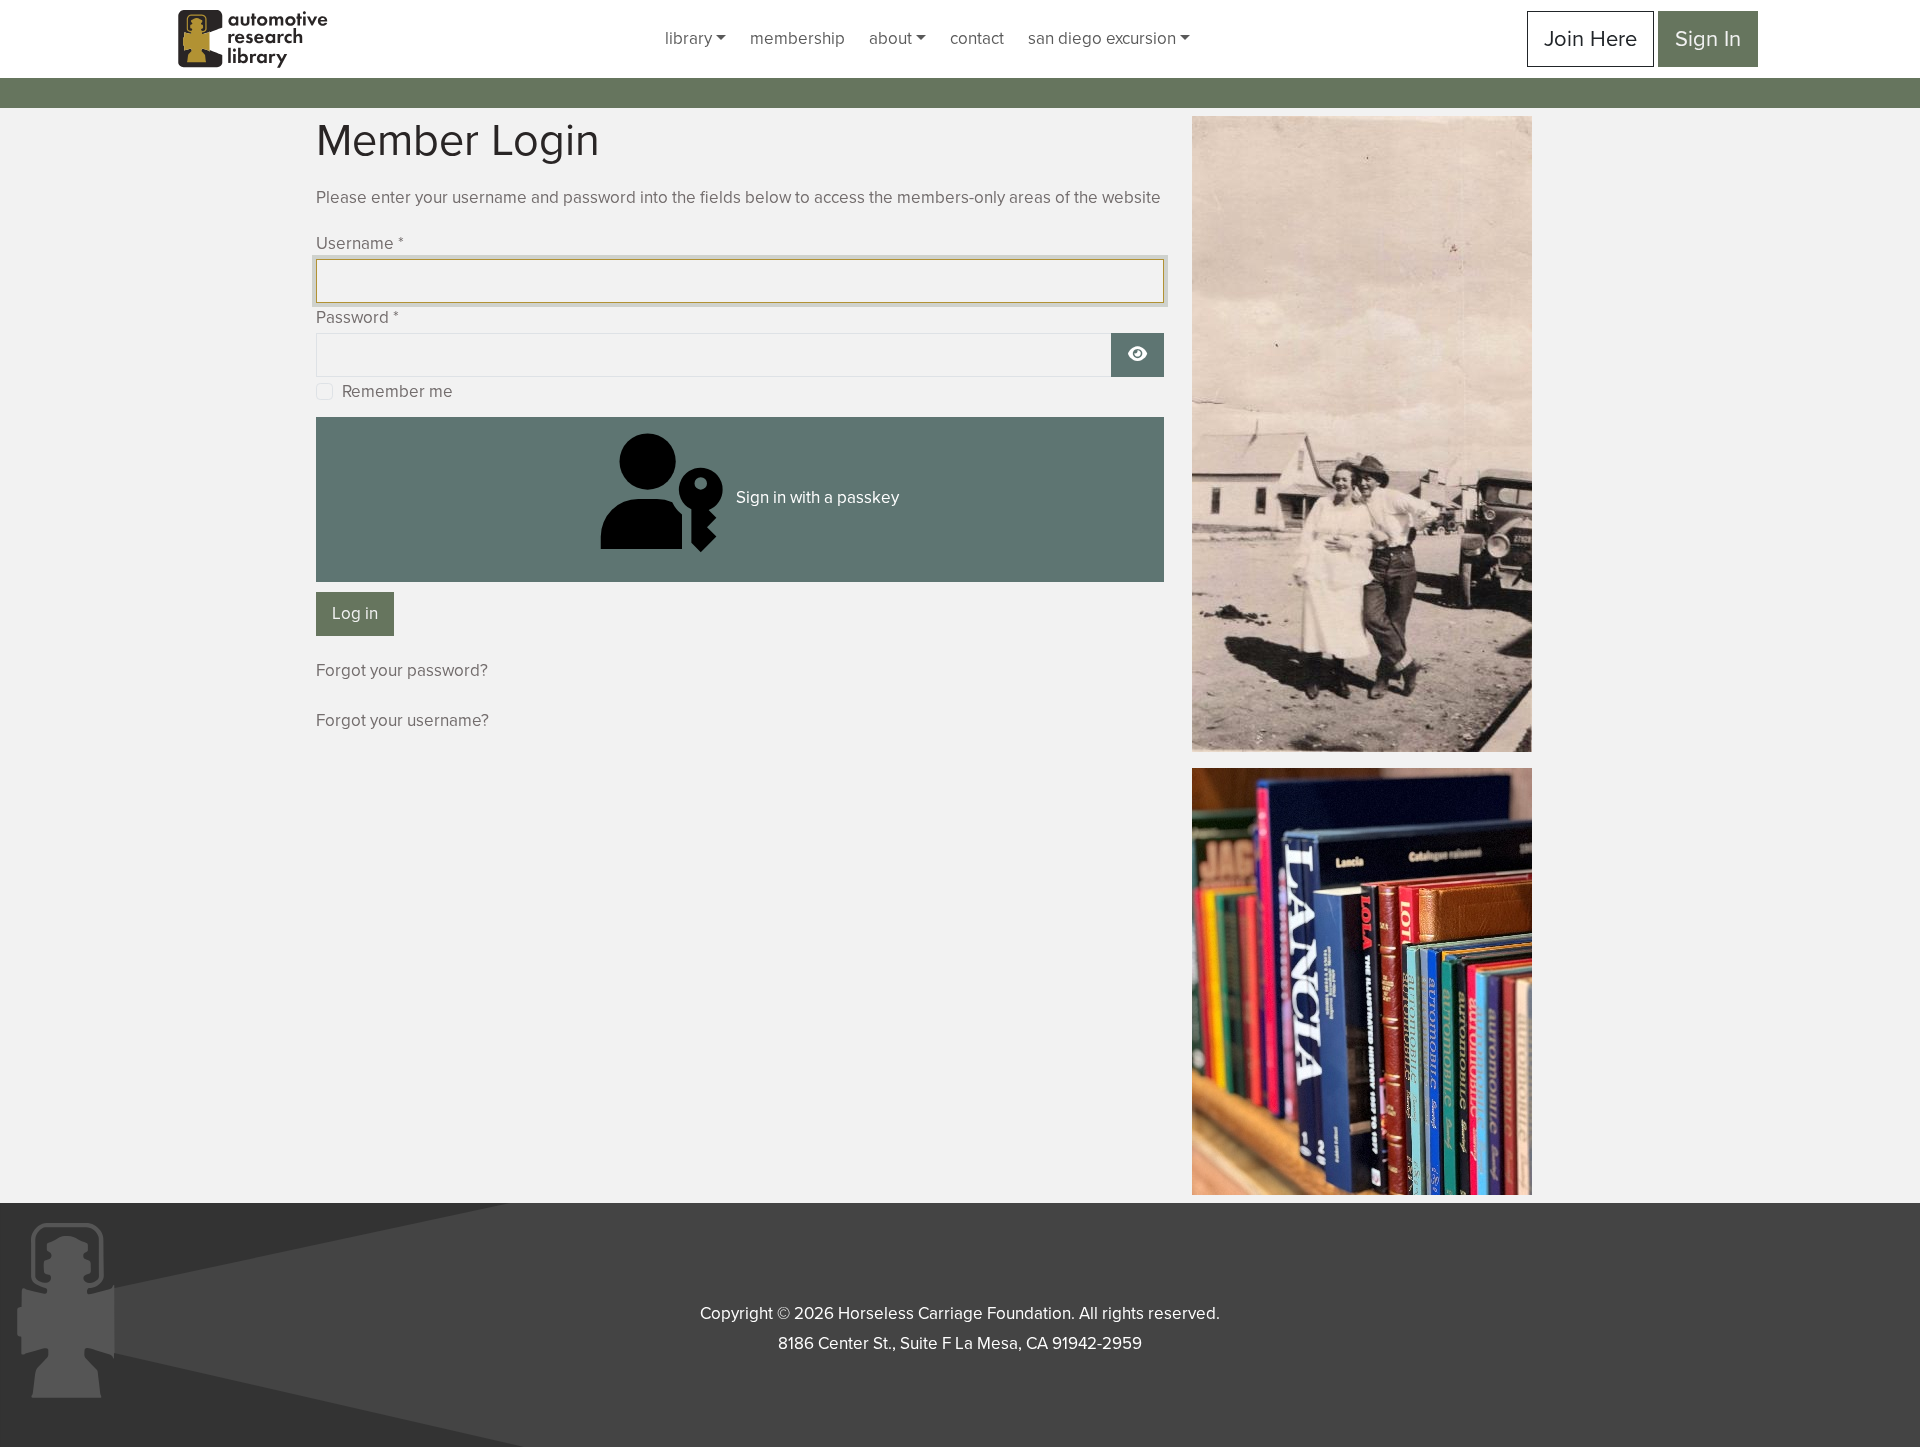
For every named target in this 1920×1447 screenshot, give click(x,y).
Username (360, 243)
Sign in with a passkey (815, 497)
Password (357, 317)
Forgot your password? (402, 670)
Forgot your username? (402, 720)
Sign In (1708, 39)
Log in (355, 613)
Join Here (1590, 39)
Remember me (397, 391)
